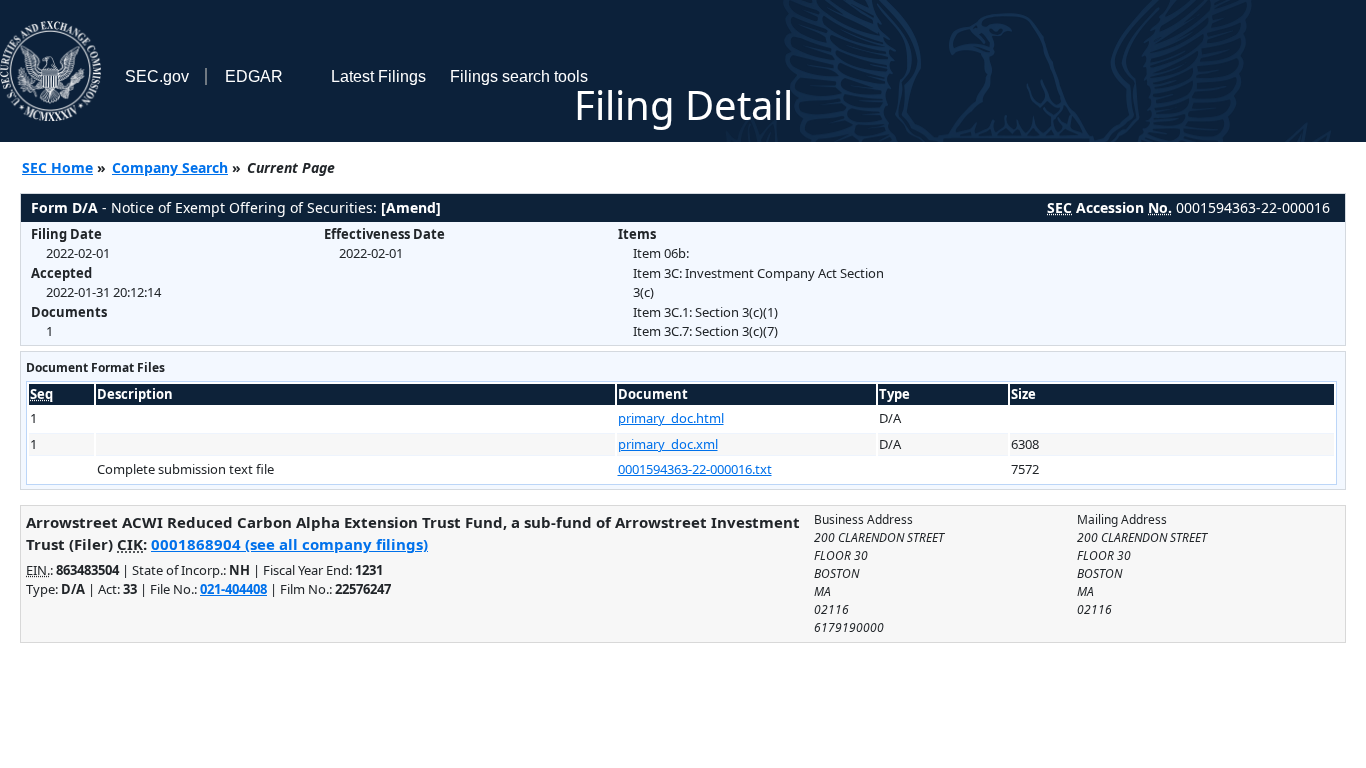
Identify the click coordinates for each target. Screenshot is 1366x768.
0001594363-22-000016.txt (695, 469)
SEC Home (57, 167)
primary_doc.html (671, 418)
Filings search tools (519, 76)
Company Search (170, 167)
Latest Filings (378, 76)
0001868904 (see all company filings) (289, 544)
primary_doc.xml (668, 444)
